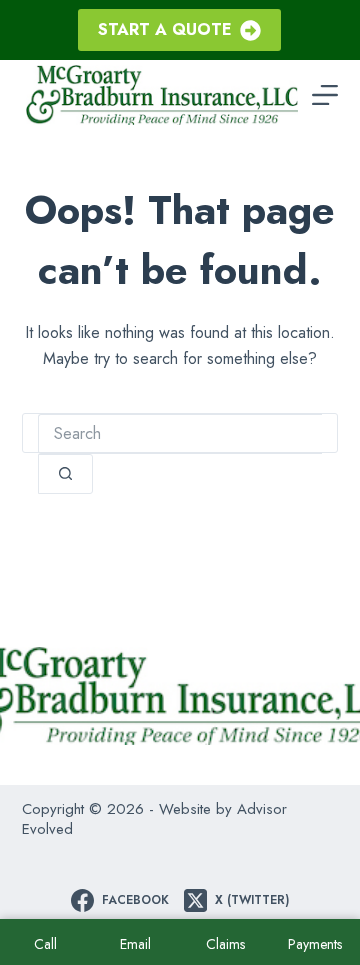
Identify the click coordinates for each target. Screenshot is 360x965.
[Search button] (65, 474)
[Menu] (325, 95)
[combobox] (180, 434)
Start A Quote (165, 29)
